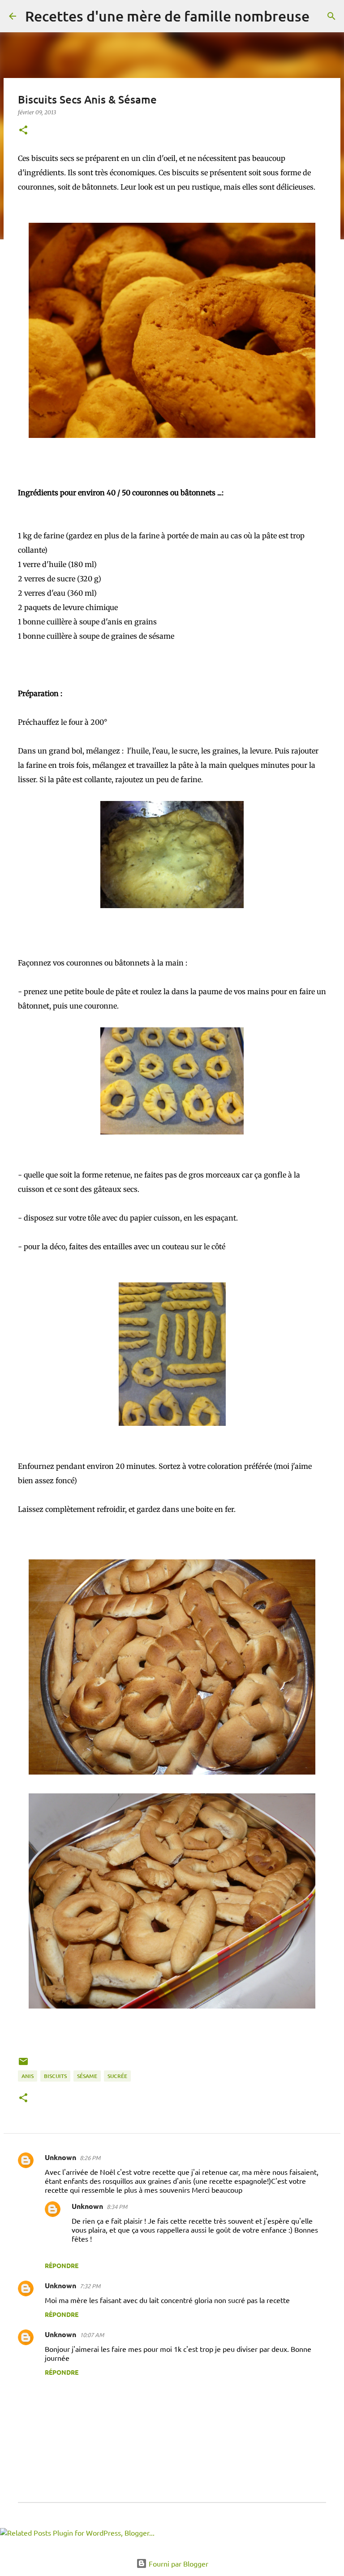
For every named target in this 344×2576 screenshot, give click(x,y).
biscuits (55, 2076)
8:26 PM (90, 2158)
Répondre (62, 2265)
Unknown (60, 2157)
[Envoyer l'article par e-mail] (23, 2065)
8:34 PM (117, 2206)
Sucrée (117, 2076)
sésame (87, 2076)
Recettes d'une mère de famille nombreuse (167, 16)
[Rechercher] (322, 16)
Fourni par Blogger (178, 2563)
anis (28, 2076)
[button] (23, 131)
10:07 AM (92, 2335)
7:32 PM (90, 2286)
